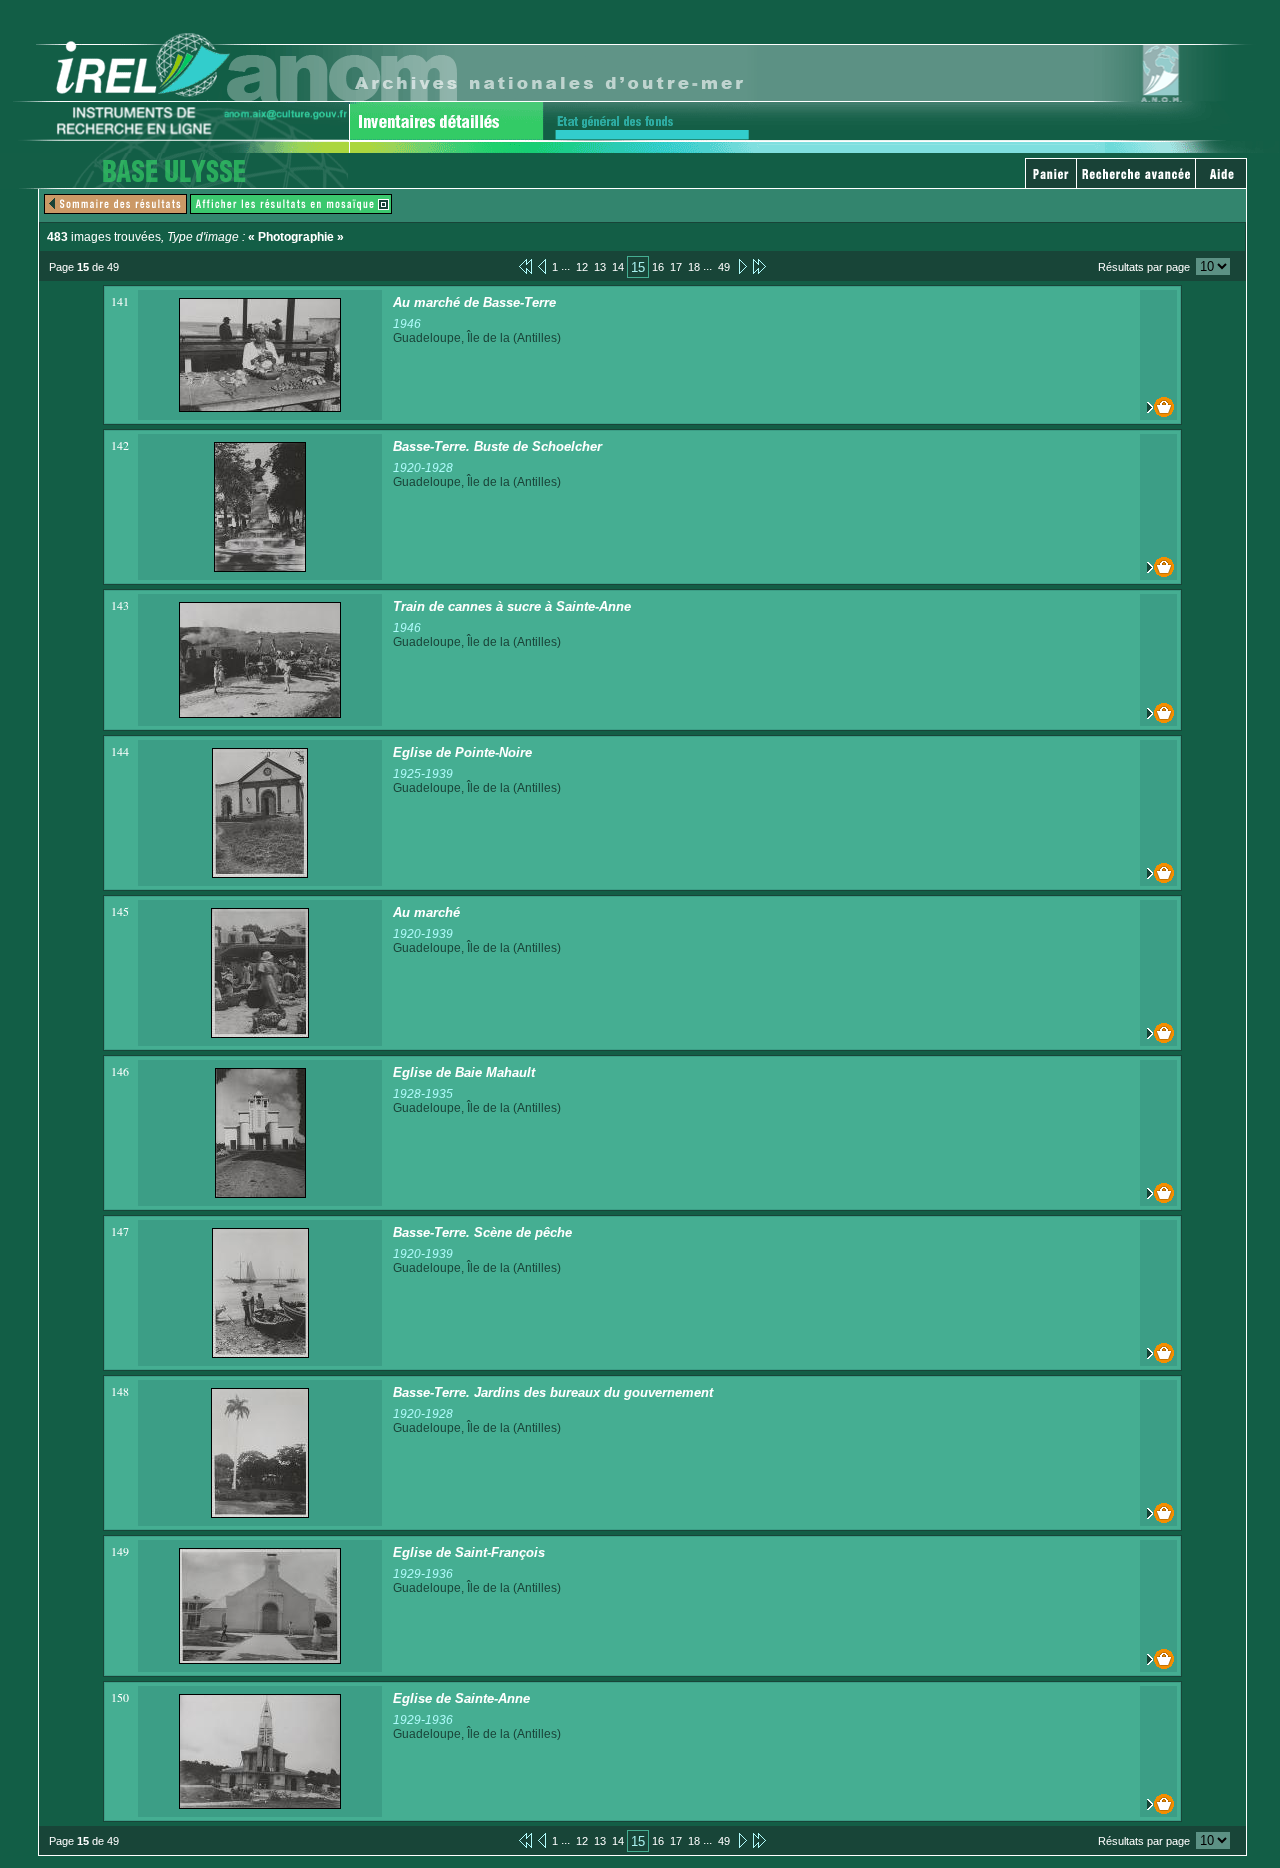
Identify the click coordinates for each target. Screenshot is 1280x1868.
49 (724, 267)
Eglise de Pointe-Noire (462, 752)
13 (600, 267)
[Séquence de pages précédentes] (525, 266)
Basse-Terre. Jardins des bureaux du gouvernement (553, 1392)
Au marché (426, 912)
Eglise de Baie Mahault (464, 1072)
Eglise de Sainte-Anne (461, 1698)
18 (694, 267)
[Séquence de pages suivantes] (759, 266)
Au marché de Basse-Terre (474, 302)
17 (676, 267)
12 (582, 267)
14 (618, 267)
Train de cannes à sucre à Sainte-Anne (512, 606)
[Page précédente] (542, 266)
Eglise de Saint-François (469, 1552)
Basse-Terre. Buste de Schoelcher (497, 446)
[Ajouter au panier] (1158, 407)
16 (658, 267)
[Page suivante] (741, 266)
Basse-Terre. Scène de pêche (482, 1232)
